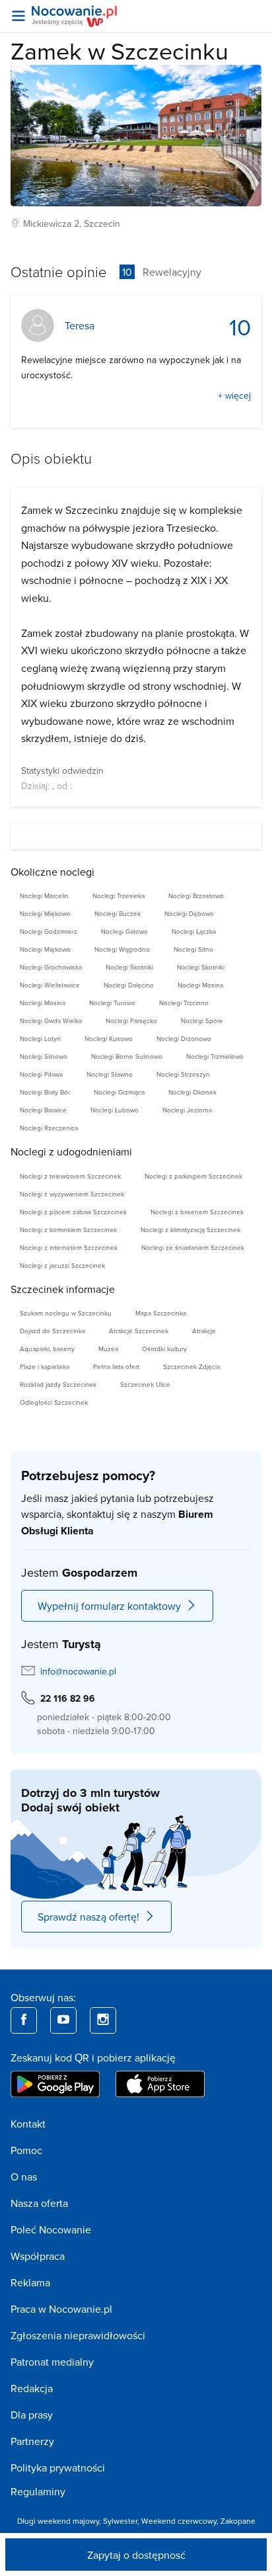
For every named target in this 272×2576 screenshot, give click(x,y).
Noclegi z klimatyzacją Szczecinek (190, 1229)
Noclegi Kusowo (109, 1038)
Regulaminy (38, 2491)
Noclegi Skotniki (129, 967)
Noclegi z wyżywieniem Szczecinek (72, 1194)
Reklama (30, 2282)
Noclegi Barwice (43, 1110)
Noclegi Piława (41, 1074)
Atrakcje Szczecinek (139, 1331)
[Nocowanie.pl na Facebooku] (24, 2020)
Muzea (108, 1349)
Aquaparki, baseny (47, 1349)
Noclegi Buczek (118, 913)
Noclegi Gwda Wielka (51, 1020)
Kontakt (28, 2124)
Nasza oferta (39, 2203)
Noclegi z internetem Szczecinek (69, 1247)
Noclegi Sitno (193, 949)
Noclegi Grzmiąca (119, 1092)
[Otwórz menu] (18, 16)
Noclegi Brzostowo (196, 895)
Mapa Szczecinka (161, 1313)
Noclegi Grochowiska (51, 967)
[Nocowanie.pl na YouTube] (63, 2020)
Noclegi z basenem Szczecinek (197, 1212)
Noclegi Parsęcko (131, 1020)
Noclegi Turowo (112, 1003)
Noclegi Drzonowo (184, 1038)
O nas (24, 2177)
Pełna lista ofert (116, 1366)
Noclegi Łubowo (115, 1110)
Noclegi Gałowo (124, 931)
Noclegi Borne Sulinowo (127, 1056)
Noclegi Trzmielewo (215, 1056)
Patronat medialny (52, 2362)
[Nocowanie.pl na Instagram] (103, 2020)
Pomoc (26, 2150)
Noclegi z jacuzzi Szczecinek (62, 1265)
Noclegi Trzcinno (184, 1003)
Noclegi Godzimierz (49, 931)
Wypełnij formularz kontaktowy (109, 1606)
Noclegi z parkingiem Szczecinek (193, 1176)
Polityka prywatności (58, 2468)
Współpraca (38, 2256)
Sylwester (120, 2521)
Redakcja (32, 2388)
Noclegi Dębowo (189, 913)
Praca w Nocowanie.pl (61, 2309)
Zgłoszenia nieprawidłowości (78, 2335)
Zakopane (238, 2521)
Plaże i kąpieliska (45, 1366)
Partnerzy (32, 2441)
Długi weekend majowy (58, 2521)
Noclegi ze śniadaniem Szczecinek (193, 1247)
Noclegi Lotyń (40, 1038)
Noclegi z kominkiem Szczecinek (68, 1229)
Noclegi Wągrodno (122, 949)
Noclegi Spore (202, 1020)
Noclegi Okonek (192, 1092)
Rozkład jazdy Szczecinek (58, 1384)
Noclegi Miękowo (45, 913)
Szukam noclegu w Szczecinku (66, 1313)
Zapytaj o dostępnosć (136, 2555)
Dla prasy (32, 2415)
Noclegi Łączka (194, 931)
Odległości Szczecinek (54, 1402)
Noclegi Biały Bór (45, 1092)
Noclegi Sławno (110, 1074)
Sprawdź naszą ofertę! (88, 1917)
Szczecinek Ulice (145, 1384)
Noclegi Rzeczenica (49, 1128)
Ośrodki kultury (164, 1349)
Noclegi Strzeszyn (183, 1074)
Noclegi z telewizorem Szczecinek (70, 1176)
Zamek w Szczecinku (119, 51)
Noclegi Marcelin (44, 895)
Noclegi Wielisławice (50, 985)
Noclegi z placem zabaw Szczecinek (73, 1212)
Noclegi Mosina (200, 985)
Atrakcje (204, 1331)
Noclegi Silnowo (44, 1056)
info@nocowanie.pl (78, 1671)
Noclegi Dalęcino (129, 985)
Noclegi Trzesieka (119, 895)
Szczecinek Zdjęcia (191, 1366)
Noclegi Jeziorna (187, 1110)
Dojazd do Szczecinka (52, 1331)
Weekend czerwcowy (179, 2521)
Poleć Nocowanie (51, 2229)
